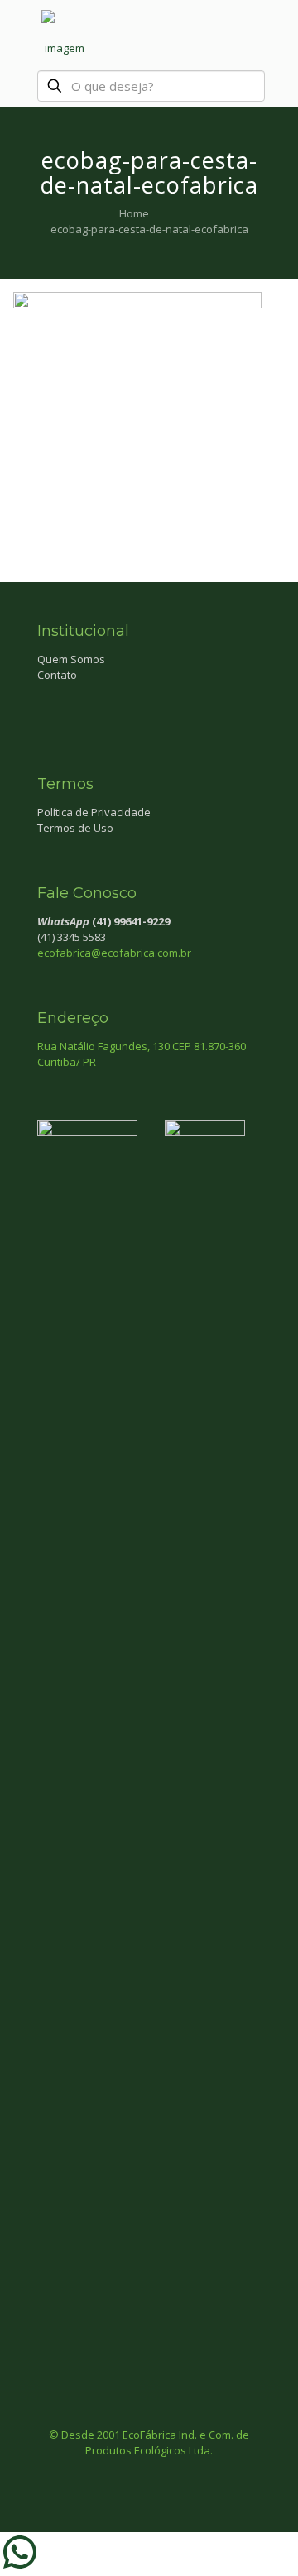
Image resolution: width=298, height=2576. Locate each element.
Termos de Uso (75, 828)
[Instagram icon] (184, 2473)
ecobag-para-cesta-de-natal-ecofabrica (149, 229)
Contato (57, 675)
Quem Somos (71, 659)
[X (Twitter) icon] (149, 2473)
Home (134, 213)
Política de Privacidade (94, 812)
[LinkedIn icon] (167, 2473)
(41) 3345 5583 (72, 937)
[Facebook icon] (132, 2473)
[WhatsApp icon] (115, 2473)
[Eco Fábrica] (65, 33)
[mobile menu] (276, 33)
